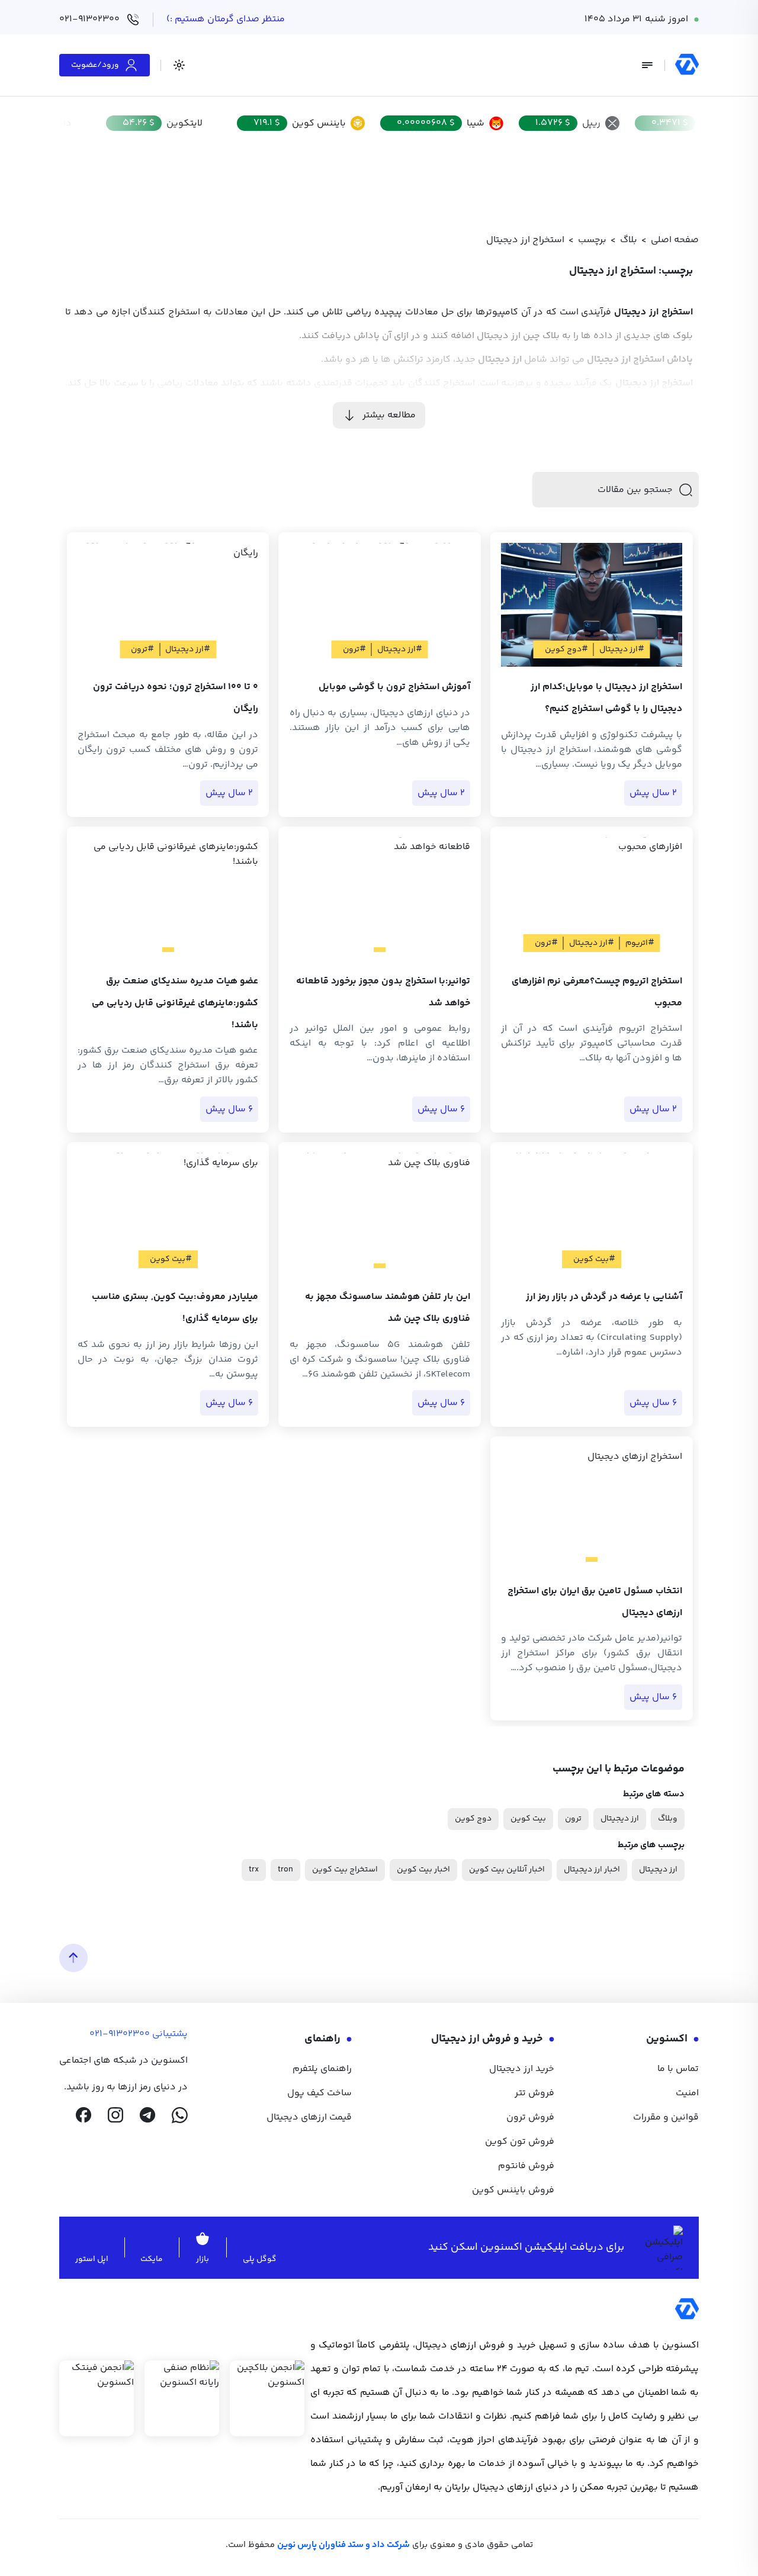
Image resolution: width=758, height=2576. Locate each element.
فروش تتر (534, 2093)
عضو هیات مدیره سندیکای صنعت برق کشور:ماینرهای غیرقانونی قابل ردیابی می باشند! (175, 1003)
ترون (573, 1819)
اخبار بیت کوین (423, 1870)
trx (254, 1870)
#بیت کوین (594, 1259)
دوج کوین (473, 1819)
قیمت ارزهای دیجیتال (309, 2117)
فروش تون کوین (520, 2142)
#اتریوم (640, 943)
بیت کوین (528, 1819)
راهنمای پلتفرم (322, 2069)
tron (285, 1870)
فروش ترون (530, 2117)
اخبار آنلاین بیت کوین (507, 1870)
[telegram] (147, 2115)
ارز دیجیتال (620, 1819)
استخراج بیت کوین (345, 1870)
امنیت (687, 2093)
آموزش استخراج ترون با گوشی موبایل (394, 687)
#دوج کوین (566, 649)
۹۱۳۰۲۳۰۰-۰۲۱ (120, 2034)
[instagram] (115, 2115)
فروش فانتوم (526, 2166)
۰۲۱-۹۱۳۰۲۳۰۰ (89, 19)
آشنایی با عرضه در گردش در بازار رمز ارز (604, 1297)
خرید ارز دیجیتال (522, 2069)
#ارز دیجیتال (622, 649)
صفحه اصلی (675, 240)
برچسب (592, 240)
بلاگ (629, 240)
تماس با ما (678, 2069)
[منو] (647, 65)
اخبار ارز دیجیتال (592, 1870)
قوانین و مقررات (666, 2117)
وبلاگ (668, 1819)
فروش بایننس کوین (513, 2190)
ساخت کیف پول (319, 2093)
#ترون (354, 649)
